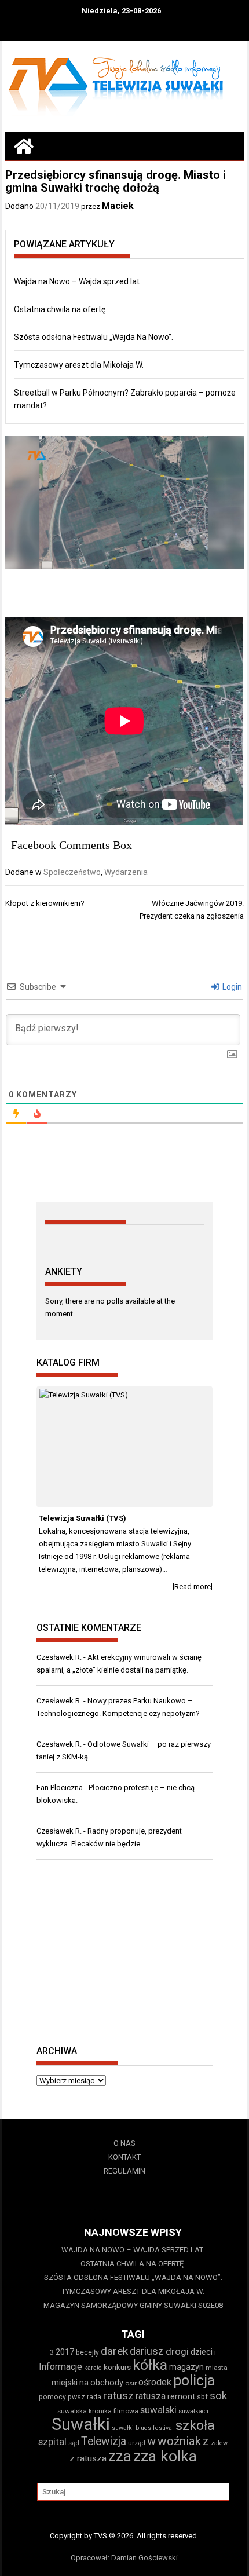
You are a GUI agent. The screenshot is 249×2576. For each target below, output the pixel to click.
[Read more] (193, 1587)
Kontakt (124, 2157)
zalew (219, 2443)
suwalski (158, 2410)
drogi (177, 2351)
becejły (87, 2352)
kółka (150, 2365)
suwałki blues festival (143, 2428)
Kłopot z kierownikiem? (45, 903)
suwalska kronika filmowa (98, 2411)
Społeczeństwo (72, 872)
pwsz (76, 2397)
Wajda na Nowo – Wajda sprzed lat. (78, 281)
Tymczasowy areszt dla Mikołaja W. (79, 365)
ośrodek (155, 2382)
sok (218, 2396)
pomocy (52, 2397)
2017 (65, 2352)
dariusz (147, 2351)
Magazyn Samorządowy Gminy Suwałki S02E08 (133, 2305)
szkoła (195, 2425)
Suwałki (81, 2424)
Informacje (61, 2367)
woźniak (179, 2441)
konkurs (117, 2367)
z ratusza (88, 2458)
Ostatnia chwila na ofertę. (61, 309)
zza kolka (165, 2456)
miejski (65, 2383)
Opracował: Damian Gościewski (124, 2558)
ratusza (151, 2396)
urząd (137, 2443)
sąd (74, 2443)
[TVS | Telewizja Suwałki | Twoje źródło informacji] (24, 146)
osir (131, 2383)
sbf (202, 2397)
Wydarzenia (126, 872)
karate (93, 2368)
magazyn (186, 2367)
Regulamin (124, 2171)
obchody (107, 2383)
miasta (217, 2368)
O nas (124, 2143)
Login (231, 987)
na (84, 2383)
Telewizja (104, 2441)
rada (94, 2397)
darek (114, 2351)
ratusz (118, 2396)
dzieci (202, 2352)
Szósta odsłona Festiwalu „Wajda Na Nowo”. (94, 337)
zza (120, 2456)
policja (194, 2381)
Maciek (118, 206)
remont (181, 2396)
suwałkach (193, 2411)
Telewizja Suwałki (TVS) (83, 1518)
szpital (52, 2442)
